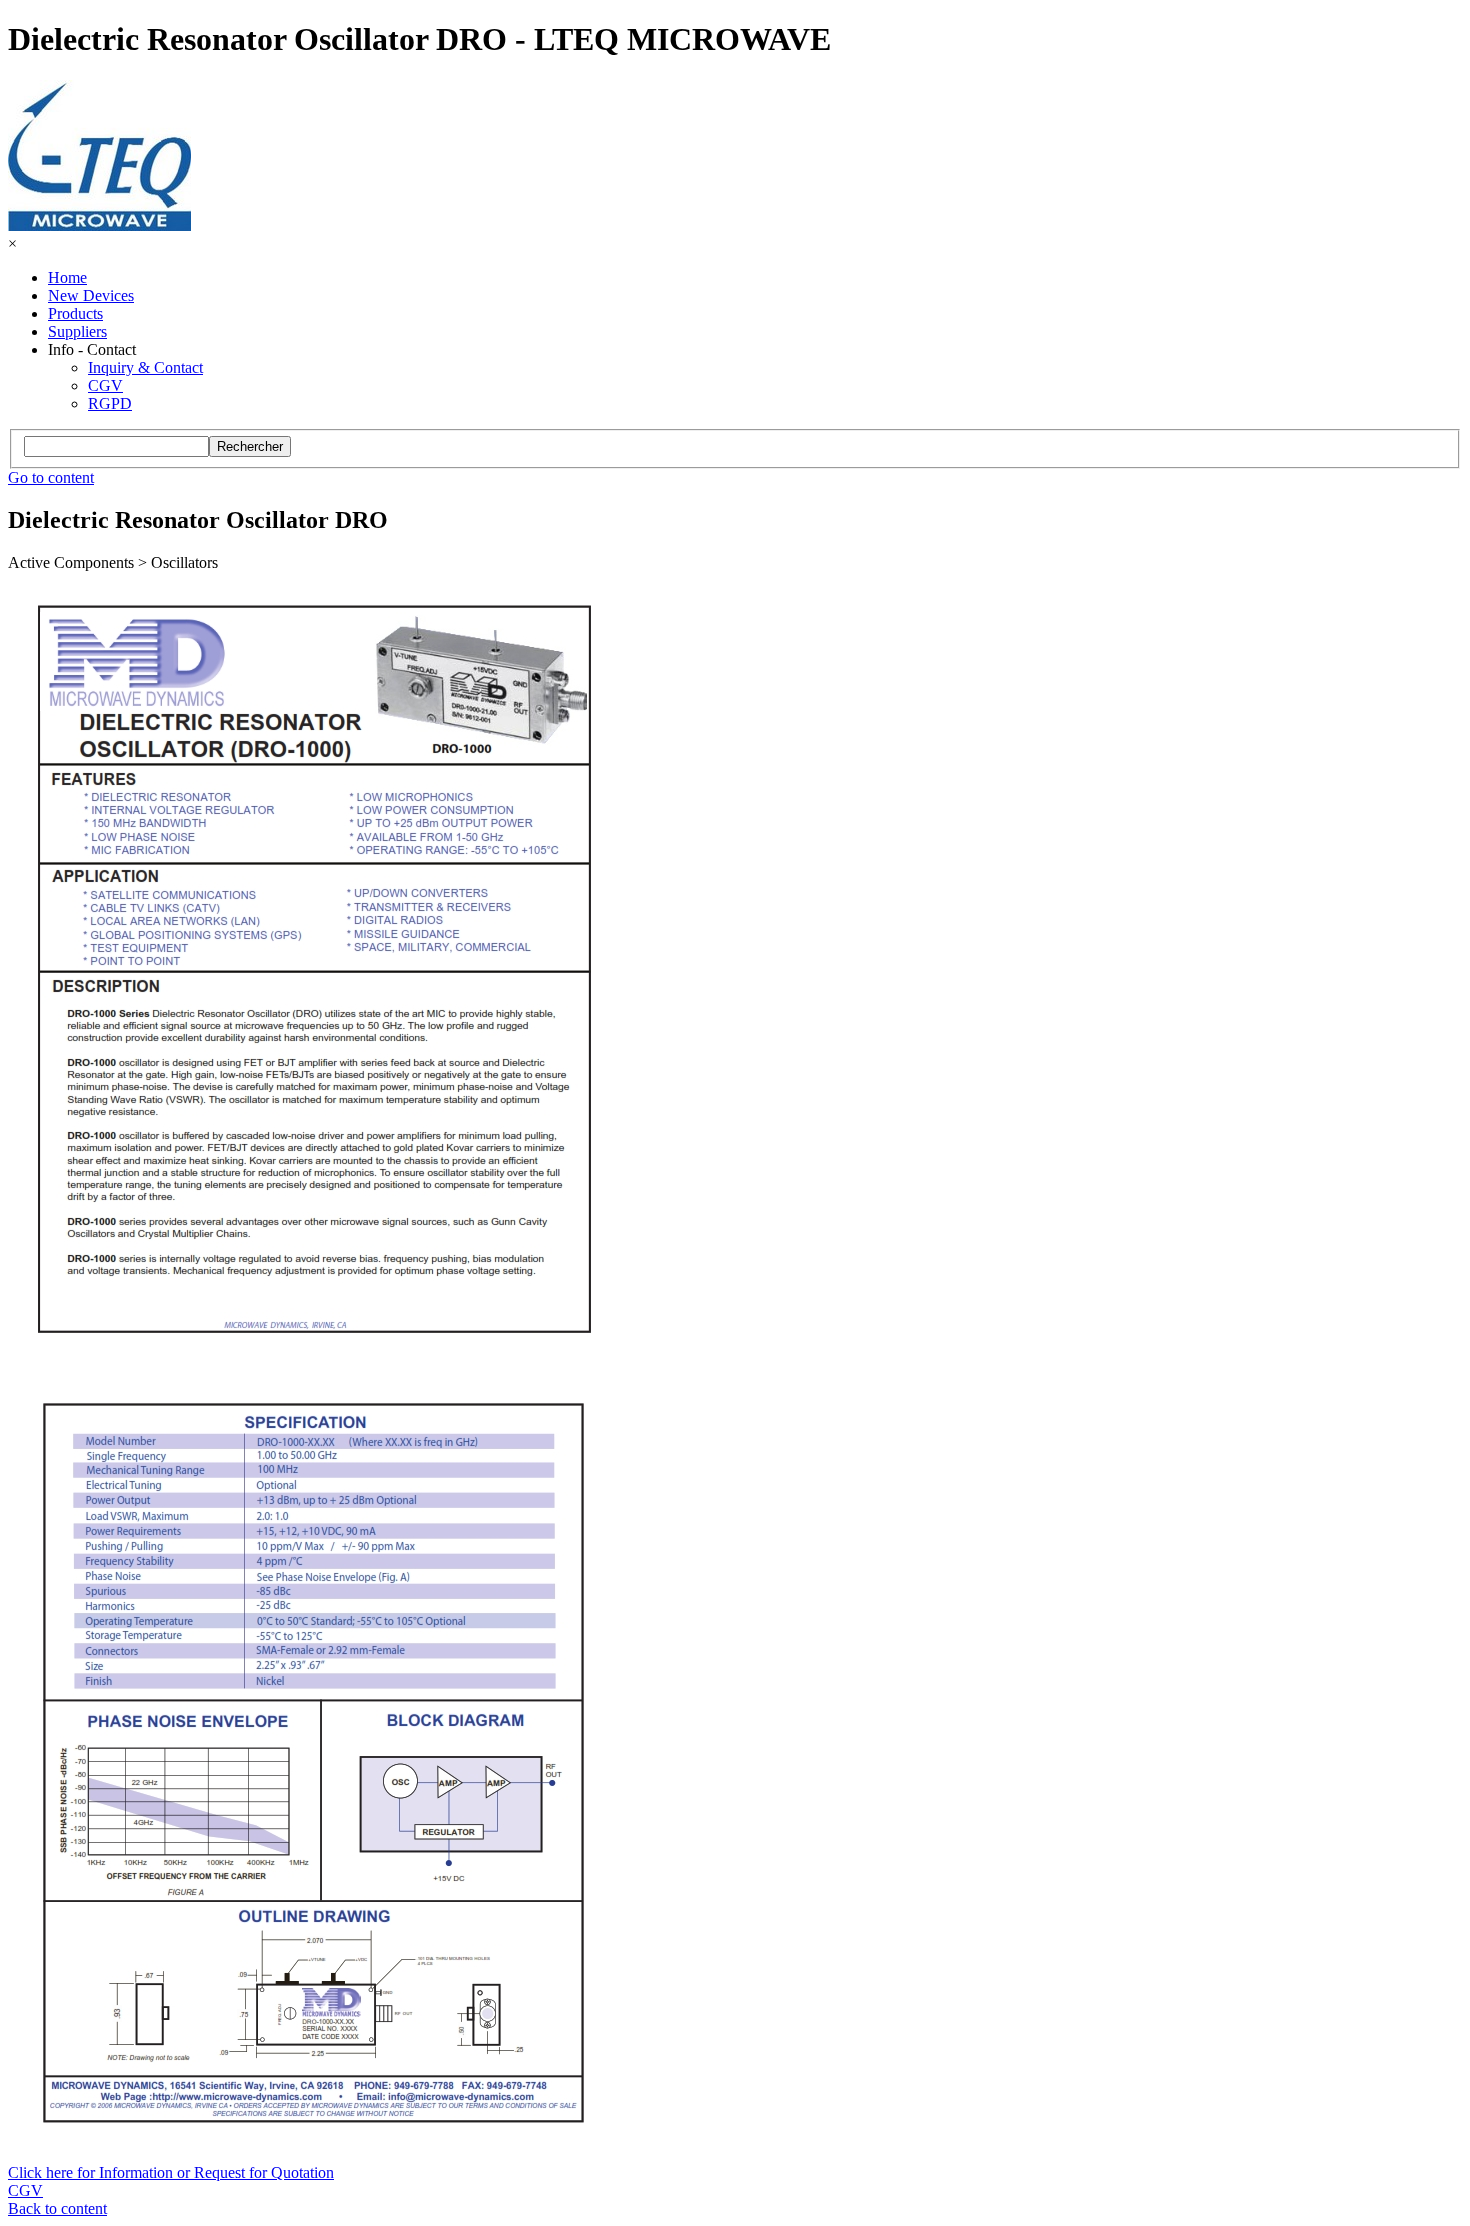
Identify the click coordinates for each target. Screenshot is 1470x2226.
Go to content (51, 477)
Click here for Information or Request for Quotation (171, 2172)
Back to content (57, 2208)
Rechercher (250, 446)
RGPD (110, 403)
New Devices (91, 295)
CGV (105, 385)
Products (75, 313)
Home (67, 277)
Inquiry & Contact (145, 367)
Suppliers (77, 331)
